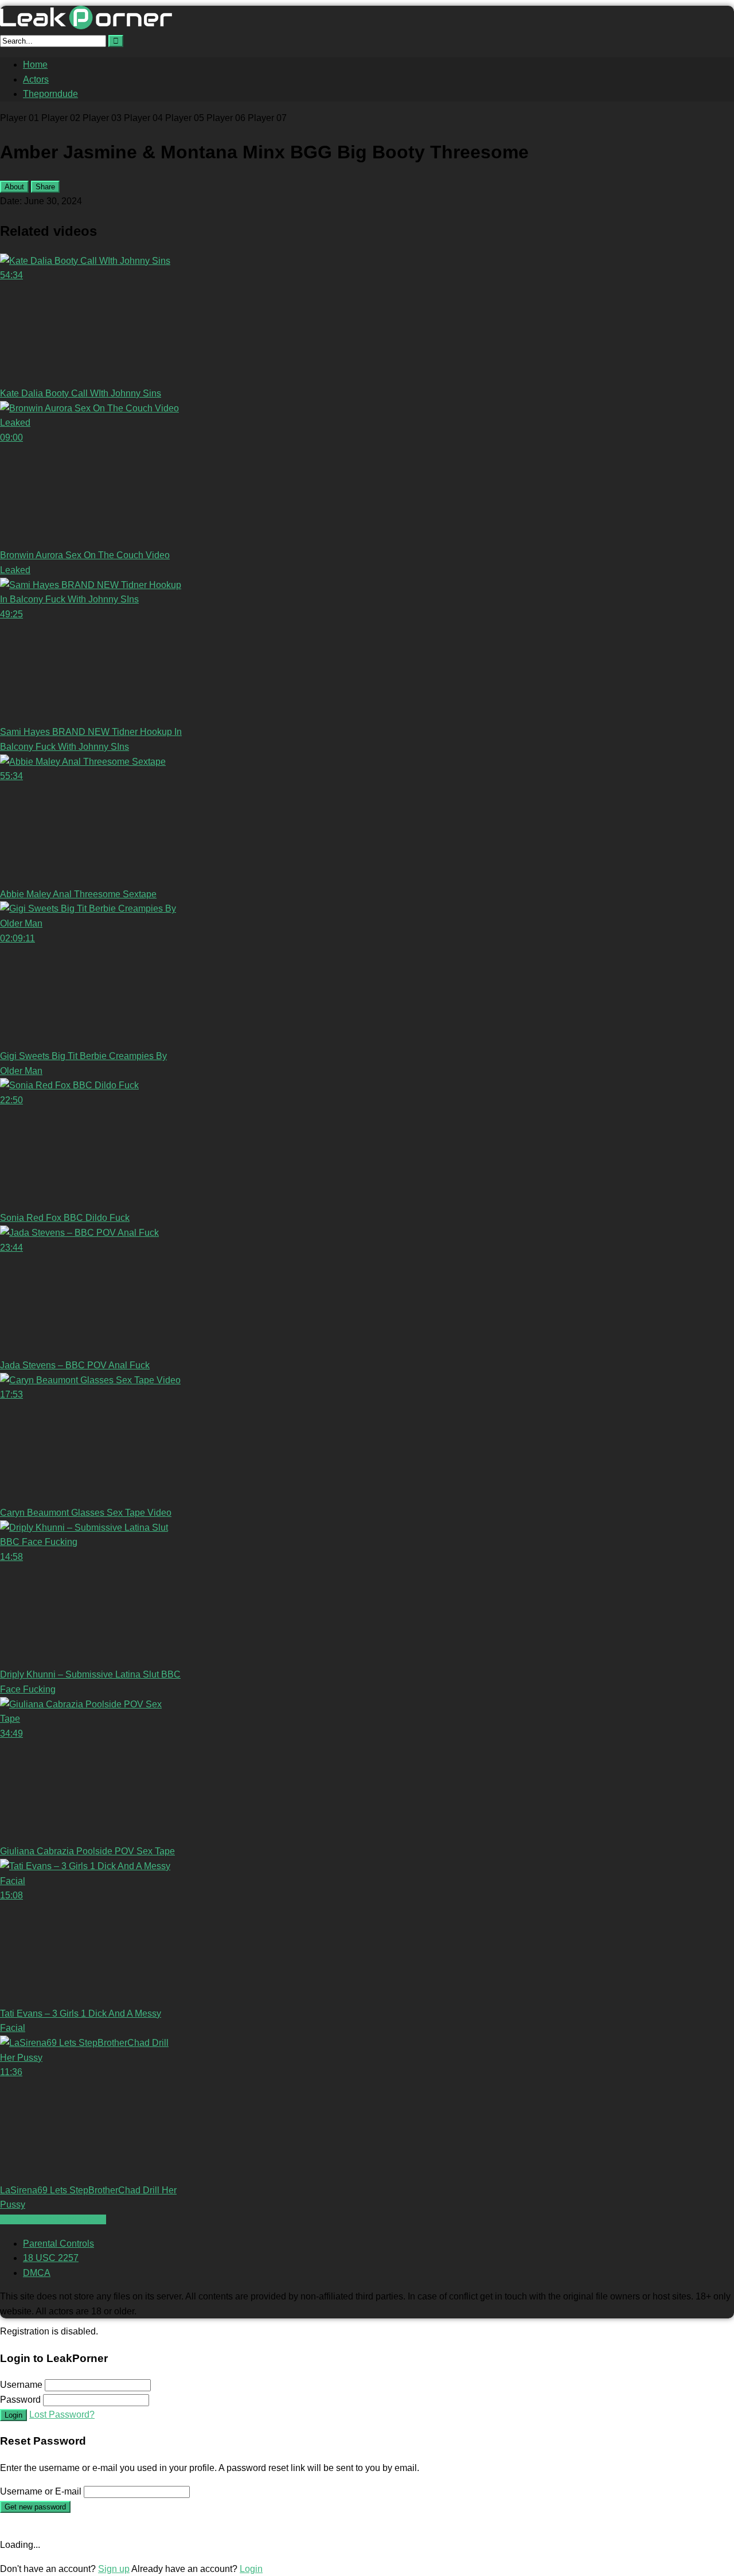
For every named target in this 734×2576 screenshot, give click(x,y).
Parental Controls (58, 2244)
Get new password (35, 2507)
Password (20, 2400)
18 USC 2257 (51, 2258)
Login (13, 2415)
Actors (36, 79)
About (14, 187)
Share (45, 187)
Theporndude (50, 94)
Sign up (114, 2569)
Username (21, 2385)
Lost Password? (62, 2414)
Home (35, 65)
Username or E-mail (41, 2491)
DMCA (37, 2273)
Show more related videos (53, 2219)
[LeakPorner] (86, 26)
